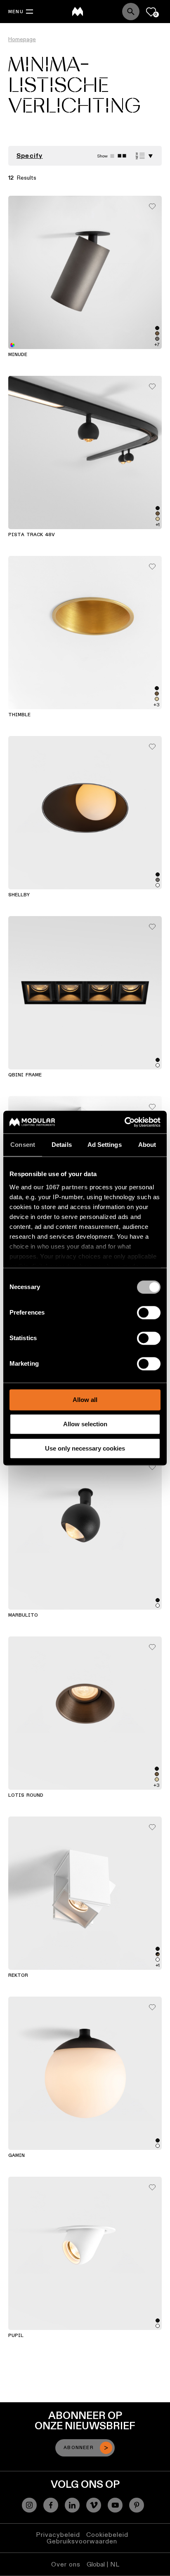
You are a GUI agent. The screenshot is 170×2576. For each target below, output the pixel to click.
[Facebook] (51, 2505)
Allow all (85, 1400)
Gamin (17, 2156)
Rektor (18, 1976)
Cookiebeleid (107, 2535)
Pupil (16, 2336)
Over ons (66, 2564)
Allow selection (85, 1424)
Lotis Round (26, 1795)
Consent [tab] (23, 1145)
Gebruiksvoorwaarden (82, 2541)
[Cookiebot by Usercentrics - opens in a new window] (124, 1122)
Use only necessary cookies (85, 1448)
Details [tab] (62, 1145)
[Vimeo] (94, 2505)
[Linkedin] (72, 2505)
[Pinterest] (137, 2505)
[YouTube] (115, 2505)
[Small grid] (122, 156)
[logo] (78, 12)
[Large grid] (112, 156)
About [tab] (147, 1145)
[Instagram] (29, 2505)
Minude (18, 355)
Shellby (19, 895)
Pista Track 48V (32, 535)
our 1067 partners (61, 1187)
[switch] (149, 1313)
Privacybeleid (58, 2535)
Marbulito (23, 1615)
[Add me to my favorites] (152, 204)
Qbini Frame (25, 1075)
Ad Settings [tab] (105, 1145)
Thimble (19, 715)
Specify (30, 156)
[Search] (131, 12)
